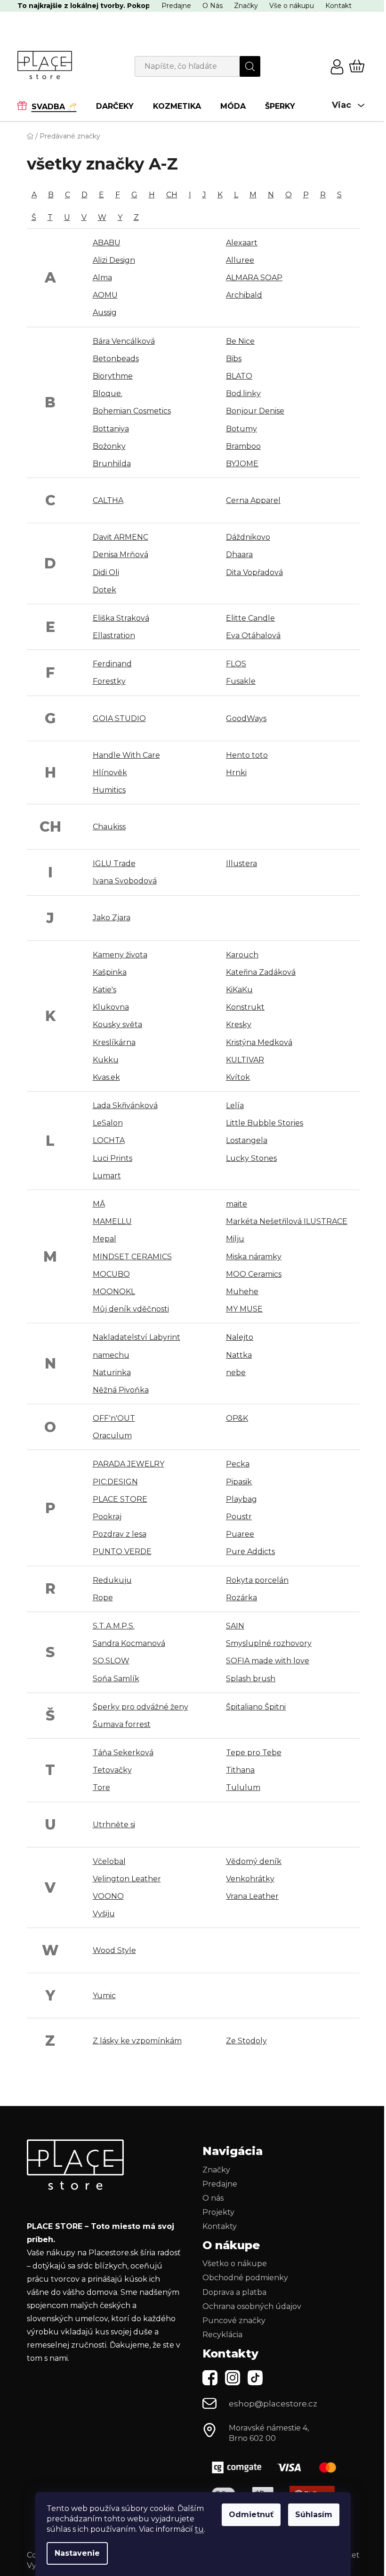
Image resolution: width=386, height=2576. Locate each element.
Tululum (243, 1787)
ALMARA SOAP (254, 278)
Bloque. (108, 393)
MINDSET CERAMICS (132, 1257)
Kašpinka (110, 972)
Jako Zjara (112, 918)
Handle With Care (126, 755)
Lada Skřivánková (125, 1106)
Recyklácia (222, 2335)
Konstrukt (245, 1007)
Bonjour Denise (255, 411)
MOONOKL (114, 1292)
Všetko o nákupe (235, 2264)
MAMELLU (112, 1221)
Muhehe (242, 1292)
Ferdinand (112, 664)
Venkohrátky (250, 1879)
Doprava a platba (234, 2292)
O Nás (213, 6)
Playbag (241, 1499)
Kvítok (238, 1077)
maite (237, 1204)
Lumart (107, 1176)
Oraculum (112, 1436)
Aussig (105, 312)
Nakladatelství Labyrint (137, 1337)
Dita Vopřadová (254, 572)
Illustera (241, 863)
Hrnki (236, 773)
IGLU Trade (114, 863)
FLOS (236, 664)
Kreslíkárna (114, 1042)
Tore (101, 1787)
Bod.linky (243, 393)
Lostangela (247, 1140)
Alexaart (242, 243)
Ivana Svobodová (125, 881)
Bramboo (243, 446)
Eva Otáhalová (253, 636)
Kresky (239, 1025)
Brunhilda (112, 464)
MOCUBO (111, 1274)
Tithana (240, 1770)
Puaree (240, 1534)
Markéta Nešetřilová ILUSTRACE (287, 1221)
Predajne (176, 6)
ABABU (107, 243)
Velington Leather (127, 1879)
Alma (102, 278)
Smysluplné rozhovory (269, 1643)
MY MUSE (244, 1309)
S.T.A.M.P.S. (114, 1626)
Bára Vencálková (124, 341)
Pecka (238, 1464)
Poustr (239, 1517)
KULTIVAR (245, 1060)
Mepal (105, 1239)
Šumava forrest (122, 1724)
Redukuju (112, 1580)
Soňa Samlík (116, 1679)
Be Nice (240, 341)
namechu (111, 1355)
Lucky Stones (251, 1158)
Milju (235, 1239)
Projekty (218, 2212)
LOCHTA (109, 1140)
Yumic (104, 1996)
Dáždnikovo (248, 537)
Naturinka (112, 1373)
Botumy (241, 429)
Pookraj (107, 1517)
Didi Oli (106, 572)
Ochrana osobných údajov (252, 2306)
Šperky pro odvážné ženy (141, 1707)
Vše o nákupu (292, 6)
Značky (246, 6)
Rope (103, 1598)
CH (172, 195)
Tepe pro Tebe (254, 1753)
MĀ (99, 1204)
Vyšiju (104, 1914)
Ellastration (114, 636)
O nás (213, 2198)
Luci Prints (113, 1158)
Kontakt (338, 6)
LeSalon (108, 1123)
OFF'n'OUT (114, 1418)
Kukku (106, 1060)
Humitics (109, 790)
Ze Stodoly (246, 2041)
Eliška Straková (121, 618)
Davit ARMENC (121, 537)
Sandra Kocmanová (129, 1643)
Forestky (109, 681)
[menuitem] (52, 106)
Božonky (109, 446)
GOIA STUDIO (119, 718)
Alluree (240, 260)
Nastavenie (77, 2553)
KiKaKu (239, 990)
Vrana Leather (252, 1896)
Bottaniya (111, 429)
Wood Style (114, 1950)
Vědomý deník (254, 1861)
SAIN (235, 1626)
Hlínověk (110, 773)
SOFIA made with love (268, 1661)
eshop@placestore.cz (273, 2404)
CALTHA (108, 500)
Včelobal (109, 1861)
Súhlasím (314, 2515)
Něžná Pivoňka (121, 1390)
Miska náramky (254, 1257)
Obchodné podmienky (245, 2278)
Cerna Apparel (253, 500)
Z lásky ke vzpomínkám (137, 2041)
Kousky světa (117, 1025)
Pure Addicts (250, 1551)
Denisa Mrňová (121, 555)
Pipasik (239, 1482)
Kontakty (220, 2226)
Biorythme (113, 376)
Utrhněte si (114, 1825)
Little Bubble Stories (265, 1123)
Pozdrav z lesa (120, 1534)
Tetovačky (112, 1770)
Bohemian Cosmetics (132, 411)
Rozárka (241, 1598)
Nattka (239, 1355)
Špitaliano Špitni (256, 1707)
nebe (236, 1373)
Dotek (105, 590)
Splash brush (251, 1679)
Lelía (235, 1106)
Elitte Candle (250, 618)
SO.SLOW (111, 1661)
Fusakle (241, 681)
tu (199, 2529)
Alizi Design (114, 260)
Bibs (234, 359)
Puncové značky (234, 2321)
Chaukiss (109, 827)
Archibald (244, 295)
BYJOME (242, 464)
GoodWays (246, 718)
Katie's (105, 990)
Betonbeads (116, 359)
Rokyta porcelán (257, 1580)
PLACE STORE (120, 1499)
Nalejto (240, 1337)
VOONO (108, 1896)
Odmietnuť (251, 2515)
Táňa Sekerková (123, 1753)
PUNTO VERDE (122, 1551)
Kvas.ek (106, 1077)
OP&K (237, 1418)
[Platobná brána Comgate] (273, 2467)
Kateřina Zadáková (261, 972)
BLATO (239, 376)
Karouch (242, 955)
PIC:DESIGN (115, 1482)
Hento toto (247, 755)
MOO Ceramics (254, 1274)
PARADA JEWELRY (129, 1464)
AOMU (105, 295)
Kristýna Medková (259, 1042)
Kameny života (120, 955)
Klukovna (111, 1007)
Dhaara (239, 555)
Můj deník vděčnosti (131, 1309)
